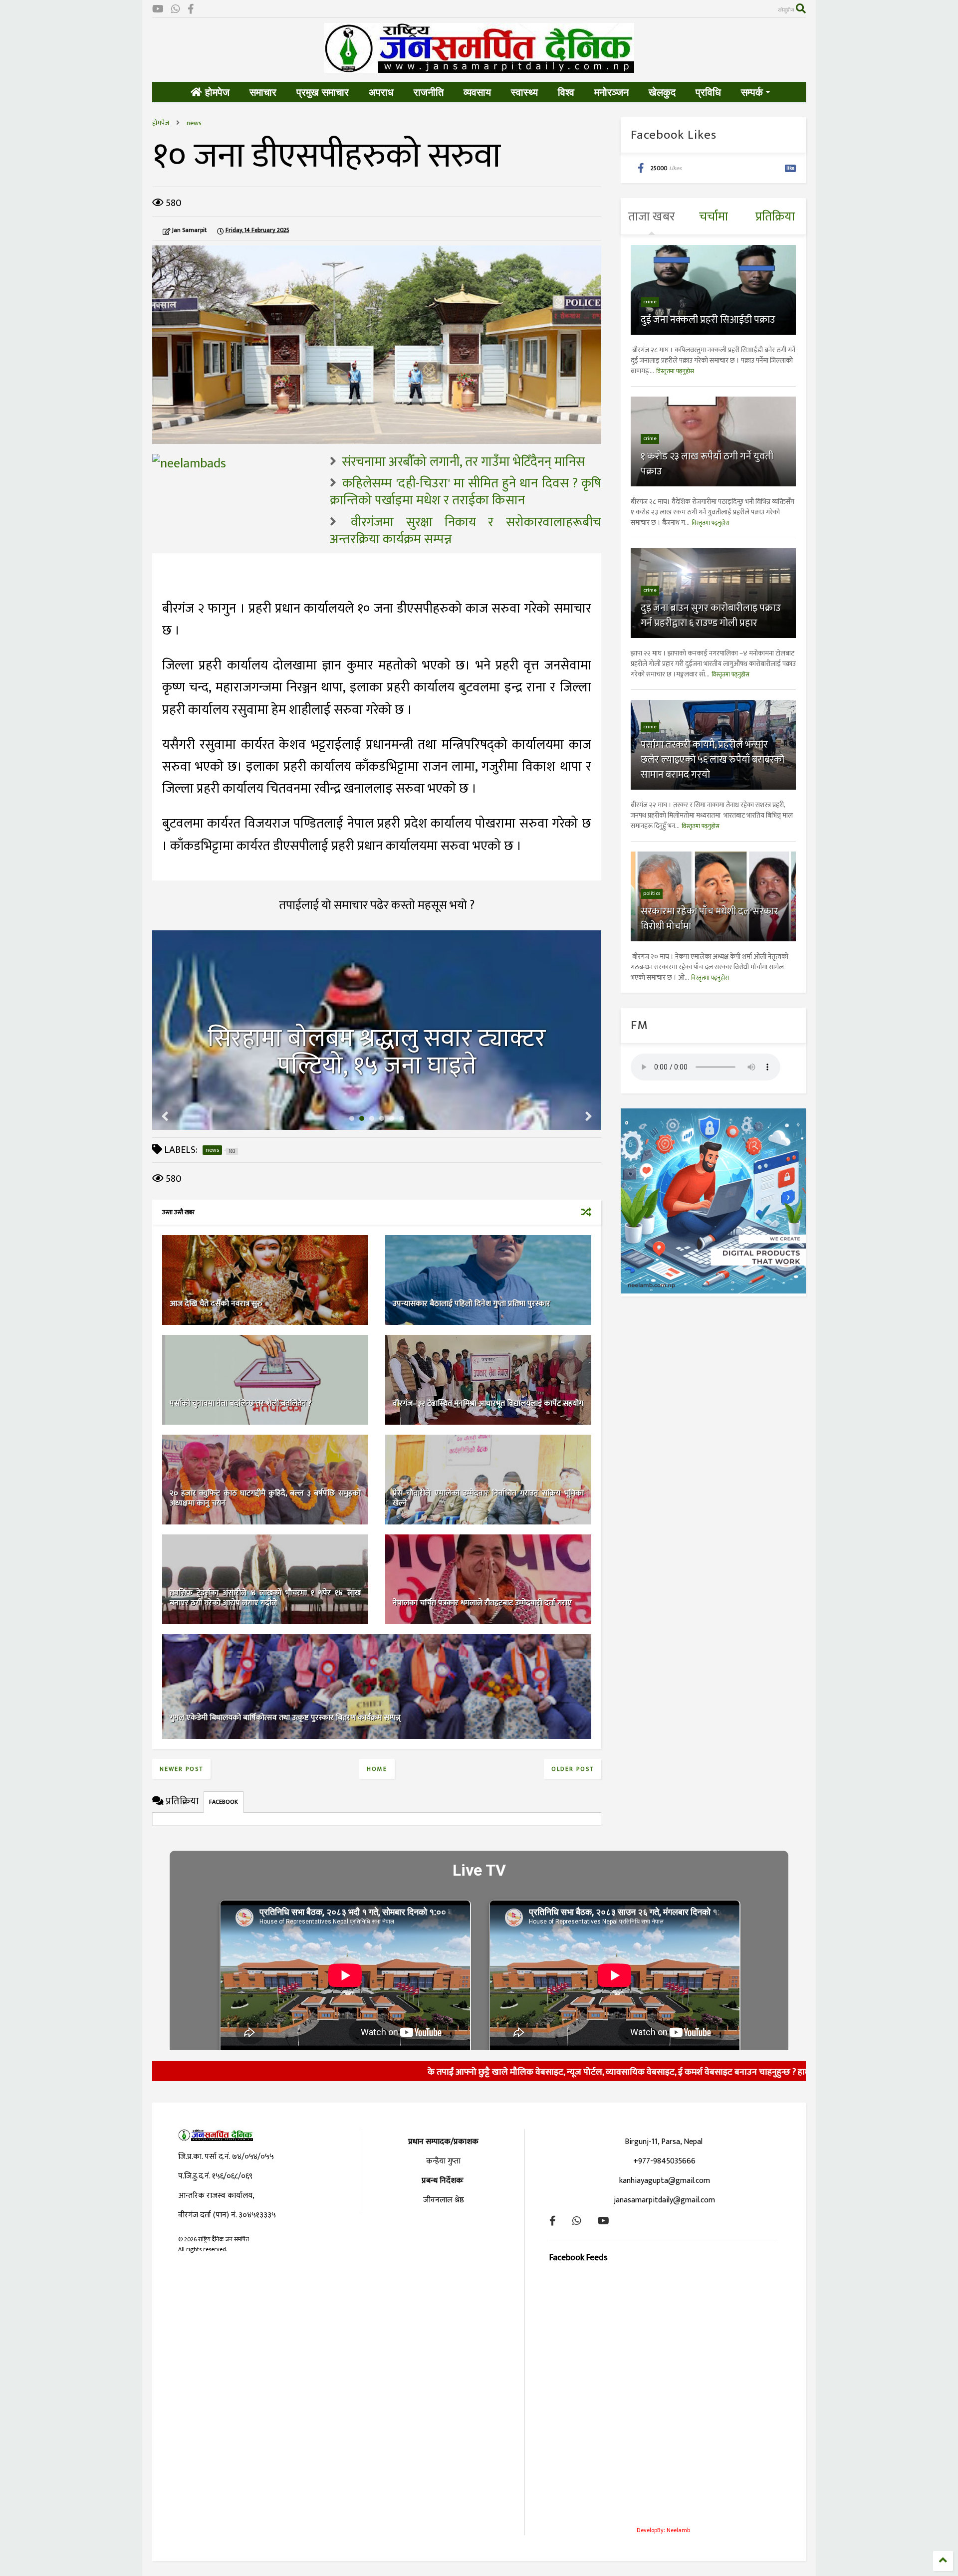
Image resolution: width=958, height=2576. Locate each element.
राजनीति (429, 92)
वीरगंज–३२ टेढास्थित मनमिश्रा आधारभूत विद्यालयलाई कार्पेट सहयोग (488, 1403)
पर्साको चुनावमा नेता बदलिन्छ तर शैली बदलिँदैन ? (241, 1403)
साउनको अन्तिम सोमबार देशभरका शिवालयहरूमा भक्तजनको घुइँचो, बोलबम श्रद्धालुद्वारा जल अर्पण (377, 1039)
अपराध (381, 92)
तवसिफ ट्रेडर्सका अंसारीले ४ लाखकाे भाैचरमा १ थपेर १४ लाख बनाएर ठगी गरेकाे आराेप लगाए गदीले (265, 1598)
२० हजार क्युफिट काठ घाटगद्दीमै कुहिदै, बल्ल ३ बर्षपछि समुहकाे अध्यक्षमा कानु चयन (265, 1499)
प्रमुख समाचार (323, 92)
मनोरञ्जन (611, 92)
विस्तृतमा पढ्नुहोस (675, 371)
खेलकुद (662, 92)
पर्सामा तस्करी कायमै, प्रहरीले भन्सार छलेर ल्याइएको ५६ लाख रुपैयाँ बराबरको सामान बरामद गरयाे (713, 760)
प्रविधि (708, 92)
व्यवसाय (477, 92)
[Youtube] (158, 10)
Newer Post (181, 1769)
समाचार (263, 92)
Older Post (573, 1769)
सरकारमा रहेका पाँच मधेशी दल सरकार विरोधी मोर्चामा (710, 919)
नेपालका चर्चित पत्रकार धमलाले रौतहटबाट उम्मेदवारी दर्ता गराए (482, 1603)
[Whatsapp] (176, 10)
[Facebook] (191, 10)
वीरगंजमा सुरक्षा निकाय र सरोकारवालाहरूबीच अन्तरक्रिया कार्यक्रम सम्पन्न (466, 531)
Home (377, 1769)
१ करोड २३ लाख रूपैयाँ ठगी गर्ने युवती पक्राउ (707, 464)
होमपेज (216, 92)
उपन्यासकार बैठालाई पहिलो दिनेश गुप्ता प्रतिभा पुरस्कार (472, 1304)
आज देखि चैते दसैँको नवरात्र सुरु (216, 1304)
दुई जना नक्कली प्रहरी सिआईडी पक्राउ (708, 320)
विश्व (566, 92)
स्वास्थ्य (524, 92)
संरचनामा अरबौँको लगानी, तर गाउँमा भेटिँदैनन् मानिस (463, 462)
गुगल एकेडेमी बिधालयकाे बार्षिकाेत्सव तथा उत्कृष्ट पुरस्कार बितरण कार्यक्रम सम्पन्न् (285, 1718)
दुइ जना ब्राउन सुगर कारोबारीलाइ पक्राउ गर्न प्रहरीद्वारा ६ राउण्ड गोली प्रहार (711, 616)
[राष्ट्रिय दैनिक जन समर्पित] (479, 69)
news (194, 123)
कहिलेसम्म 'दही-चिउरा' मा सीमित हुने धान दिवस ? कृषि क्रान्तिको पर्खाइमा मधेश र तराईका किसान (466, 492)
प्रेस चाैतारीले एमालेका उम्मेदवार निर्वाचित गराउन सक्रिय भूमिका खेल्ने (488, 1499)
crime (650, 302)
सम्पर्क (752, 92)
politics (652, 893)
